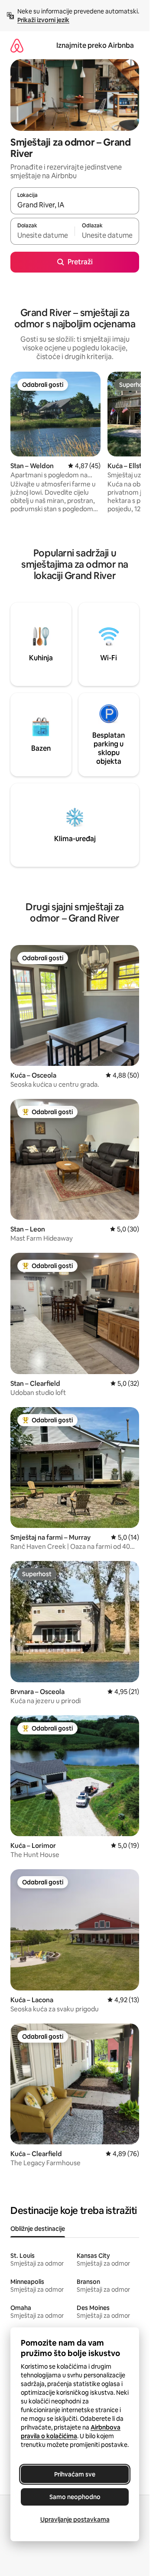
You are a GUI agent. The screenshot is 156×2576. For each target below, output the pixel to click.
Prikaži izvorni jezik (43, 20)
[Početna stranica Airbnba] (17, 45)
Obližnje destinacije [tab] (38, 2229)
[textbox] (42, 235)
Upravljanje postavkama (75, 2519)
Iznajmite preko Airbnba (95, 45)
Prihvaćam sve (75, 2474)
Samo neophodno (75, 2497)
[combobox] (75, 205)
